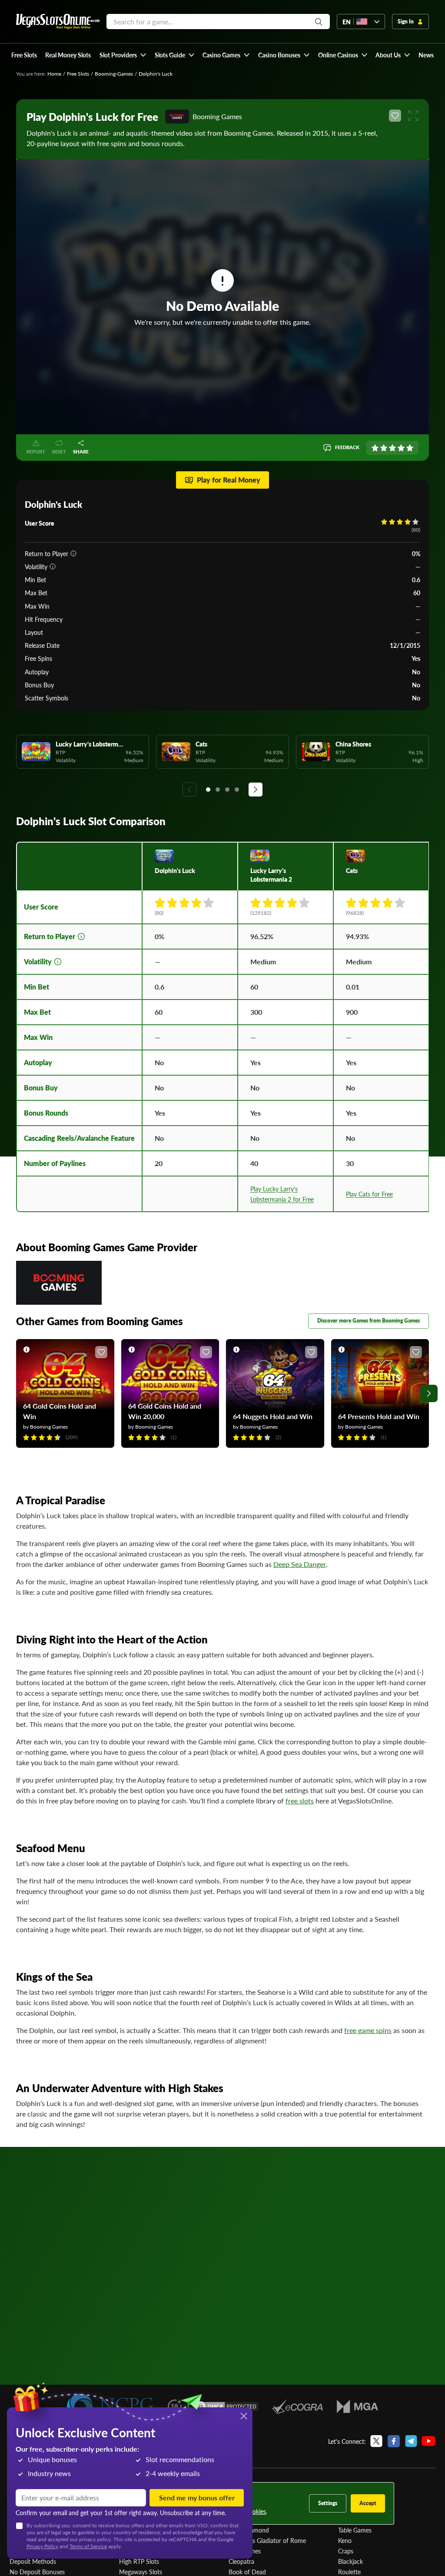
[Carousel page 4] (237, 790)
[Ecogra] (297, 2406)
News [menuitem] (426, 55)
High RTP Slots (139, 2561)
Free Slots (78, 74)
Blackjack (350, 2561)
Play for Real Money (229, 480)
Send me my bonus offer (197, 2498)
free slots (300, 1801)
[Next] (256, 790)
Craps (346, 2551)
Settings (328, 2503)
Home (54, 74)
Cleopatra (241, 2561)
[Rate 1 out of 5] (375, 448)
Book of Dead (247, 2572)
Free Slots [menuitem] (24, 55)
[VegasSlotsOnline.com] (58, 22)
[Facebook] (394, 2441)
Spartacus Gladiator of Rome (267, 2540)
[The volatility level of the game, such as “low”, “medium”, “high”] (53, 567)
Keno (345, 2540)
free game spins (368, 2030)
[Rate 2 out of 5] (384, 448)
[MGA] (357, 2406)
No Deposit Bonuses (37, 2572)
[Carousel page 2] (218, 790)
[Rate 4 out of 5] (401, 448)
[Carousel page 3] (227, 790)
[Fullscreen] (413, 116)
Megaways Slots (141, 2572)
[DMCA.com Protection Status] (227, 2406)
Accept (368, 2503)
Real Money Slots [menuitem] (68, 55)
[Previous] (189, 790)
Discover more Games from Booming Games (369, 1321)
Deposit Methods (33, 2561)
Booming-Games (114, 74)
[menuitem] (123, 55)
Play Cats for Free (369, 1194)
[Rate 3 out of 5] (392, 448)
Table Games (355, 2530)
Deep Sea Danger (300, 1564)
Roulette (349, 2572)
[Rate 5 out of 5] (410, 448)
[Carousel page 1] (208, 790)
